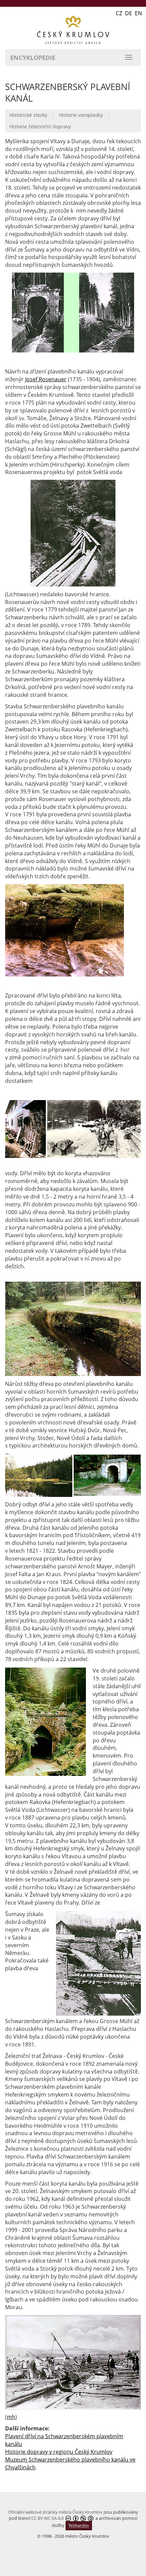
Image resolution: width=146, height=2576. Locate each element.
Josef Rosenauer (46, 379)
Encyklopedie (33, 58)
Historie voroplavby (81, 115)
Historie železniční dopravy (40, 126)
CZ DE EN (129, 13)
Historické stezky (28, 115)
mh (11, 2417)
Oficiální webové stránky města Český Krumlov (55, 2512)
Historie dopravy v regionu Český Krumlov (59, 2452)
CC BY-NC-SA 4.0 (47, 2518)
